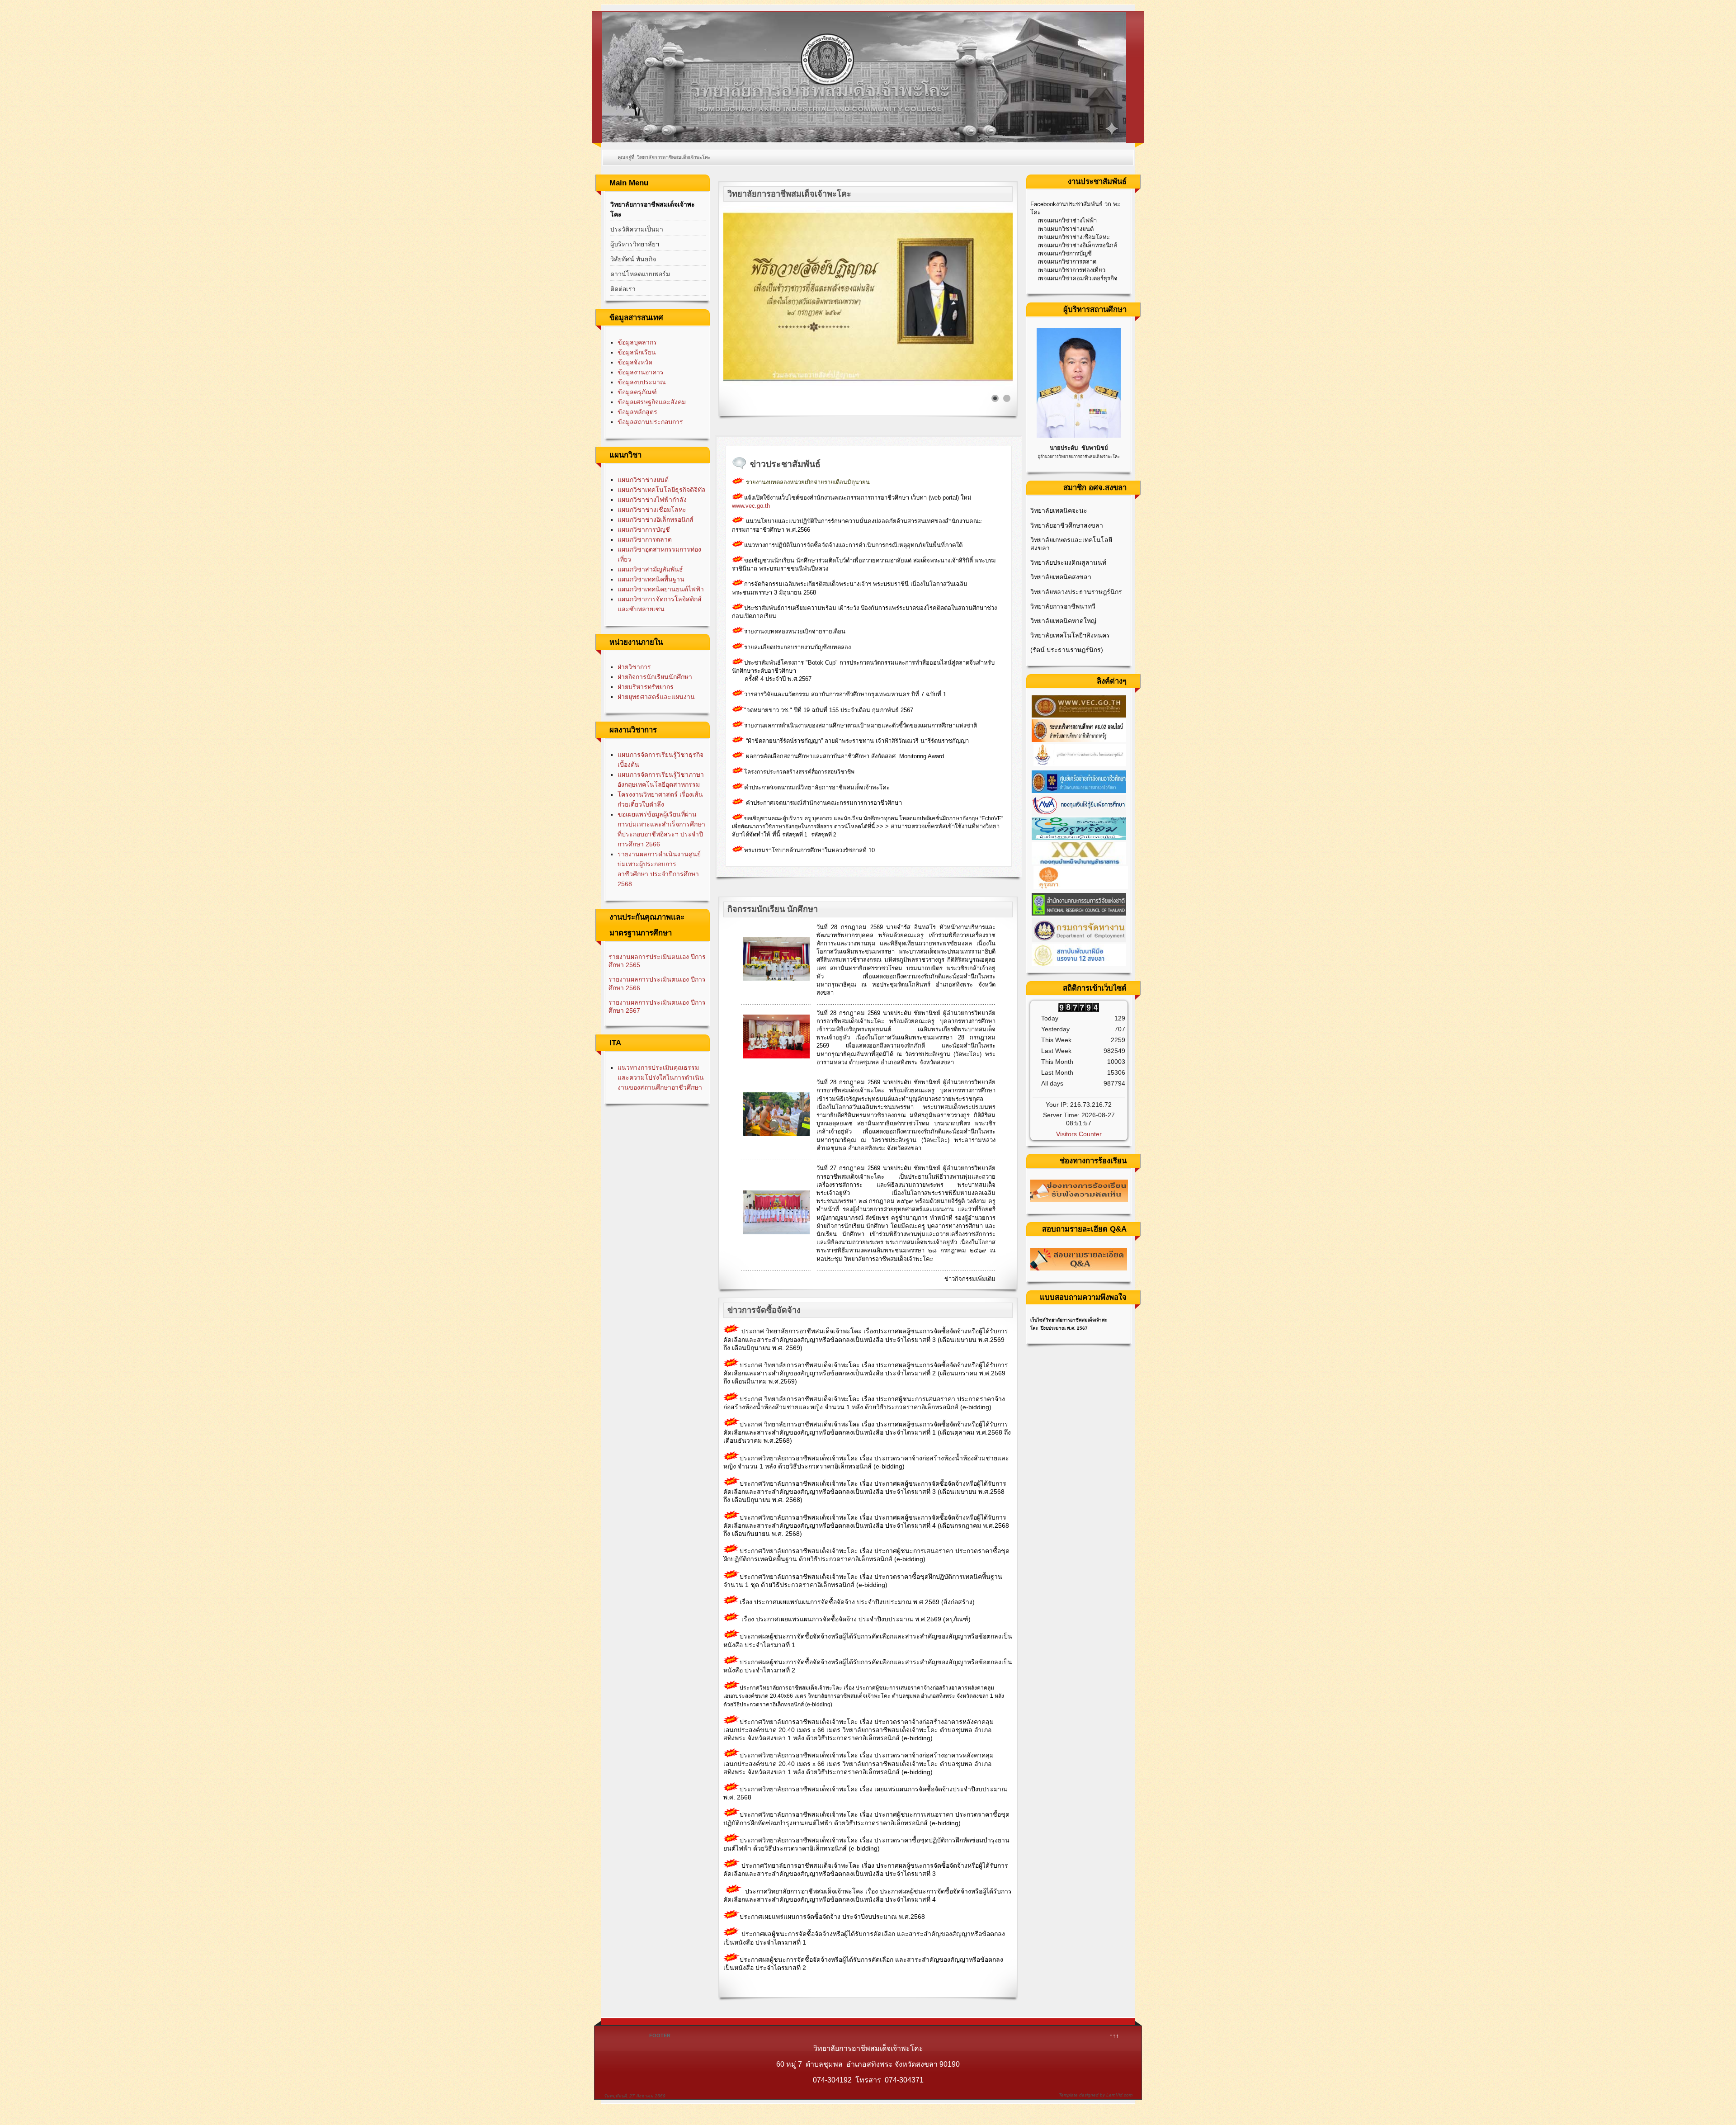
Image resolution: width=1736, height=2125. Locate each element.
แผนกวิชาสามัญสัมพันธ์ (650, 569)
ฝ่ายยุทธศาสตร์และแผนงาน (656, 697)
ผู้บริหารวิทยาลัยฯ (635, 244)
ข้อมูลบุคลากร (637, 342)
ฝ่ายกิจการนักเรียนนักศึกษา (655, 677)
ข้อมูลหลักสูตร (637, 412)
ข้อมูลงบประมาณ (642, 382)
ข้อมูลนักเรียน (637, 352)
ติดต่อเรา (623, 289)
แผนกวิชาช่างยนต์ (643, 480)
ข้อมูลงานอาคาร (641, 372)
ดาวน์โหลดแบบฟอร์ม (640, 274)
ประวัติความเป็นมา (637, 229)
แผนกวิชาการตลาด (645, 539)
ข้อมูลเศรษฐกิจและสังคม (652, 402)
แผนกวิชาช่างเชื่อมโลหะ (652, 510)
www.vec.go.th (752, 506)
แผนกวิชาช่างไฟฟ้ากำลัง (652, 500)
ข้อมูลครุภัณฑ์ (637, 392)
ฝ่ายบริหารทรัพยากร (646, 687)
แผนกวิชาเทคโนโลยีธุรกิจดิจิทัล (662, 490)
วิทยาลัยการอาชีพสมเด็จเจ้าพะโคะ (653, 209)
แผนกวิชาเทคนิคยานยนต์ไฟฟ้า (661, 589)
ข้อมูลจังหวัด (635, 362)
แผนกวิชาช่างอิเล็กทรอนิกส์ (656, 519)
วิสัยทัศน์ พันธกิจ (633, 259)
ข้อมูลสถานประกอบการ (650, 422)
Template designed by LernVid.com (1096, 2095)
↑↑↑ (1114, 2036)
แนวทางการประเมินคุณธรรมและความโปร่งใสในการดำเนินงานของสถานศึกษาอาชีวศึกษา (661, 1077)
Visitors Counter (1079, 1134)
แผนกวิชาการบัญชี (644, 529)
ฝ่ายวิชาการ (634, 667)
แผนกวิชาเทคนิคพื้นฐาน (651, 579)
